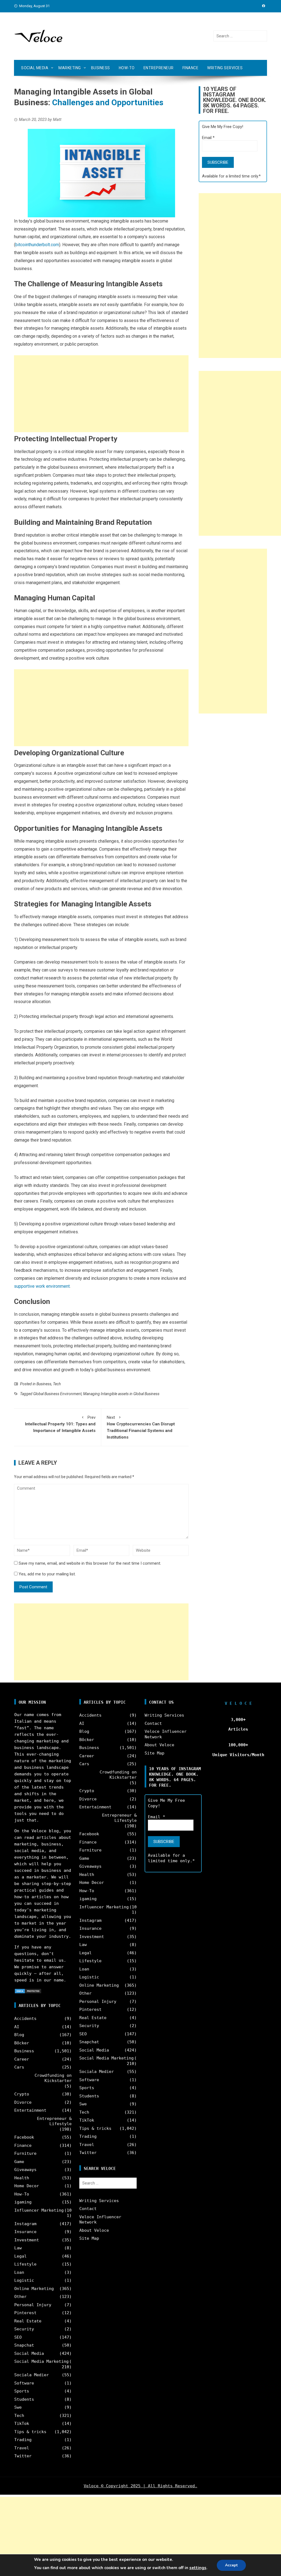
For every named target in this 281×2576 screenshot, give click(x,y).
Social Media (35, 68)
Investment (27, 2240)
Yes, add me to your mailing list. (47, 1574)
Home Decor (27, 2186)
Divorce (23, 2102)
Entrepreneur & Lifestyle (54, 2121)
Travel (22, 2448)
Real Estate (28, 2321)
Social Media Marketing (41, 2361)
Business (101, 68)
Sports (22, 2391)
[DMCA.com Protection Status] (28, 1991)
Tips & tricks (30, 2432)
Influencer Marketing (39, 2210)
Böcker (22, 2043)
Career (22, 2059)
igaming (23, 2202)
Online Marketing (34, 2289)
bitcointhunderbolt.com (37, 245)
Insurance (25, 2232)
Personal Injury (33, 2305)
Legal (20, 2256)
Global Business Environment (57, 1394)
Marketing (70, 68)
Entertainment (30, 2110)
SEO (18, 2337)
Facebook (24, 2137)
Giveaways (25, 2170)
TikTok (22, 2424)
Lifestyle (25, 2264)
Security (24, 2329)
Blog (19, 2035)
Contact (88, 2209)
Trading (23, 2440)
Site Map (89, 2238)
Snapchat (24, 2345)
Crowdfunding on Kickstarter (53, 2078)
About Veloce (94, 2230)
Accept (231, 2565)
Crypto (22, 2094)
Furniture (25, 2153)
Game (19, 2162)
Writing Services (225, 68)
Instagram (25, 2224)
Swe (18, 2407)
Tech (57, 1384)
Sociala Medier (32, 2375)
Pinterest (25, 2313)
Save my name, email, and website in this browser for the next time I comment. (90, 1563)
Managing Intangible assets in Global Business (121, 1394)
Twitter (23, 2456)
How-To (127, 68)
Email (208, 138)
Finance (191, 68)
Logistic (24, 2280)
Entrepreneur (159, 68)
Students (24, 2399)
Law (18, 2248)
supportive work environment (42, 1286)
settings (198, 2568)
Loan (19, 2272)
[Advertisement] (101, 394)
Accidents (25, 2019)
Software (24, 2383)
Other (20, 2297)
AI (17, 2027)
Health (22, 2178)
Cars (19, 2067)
